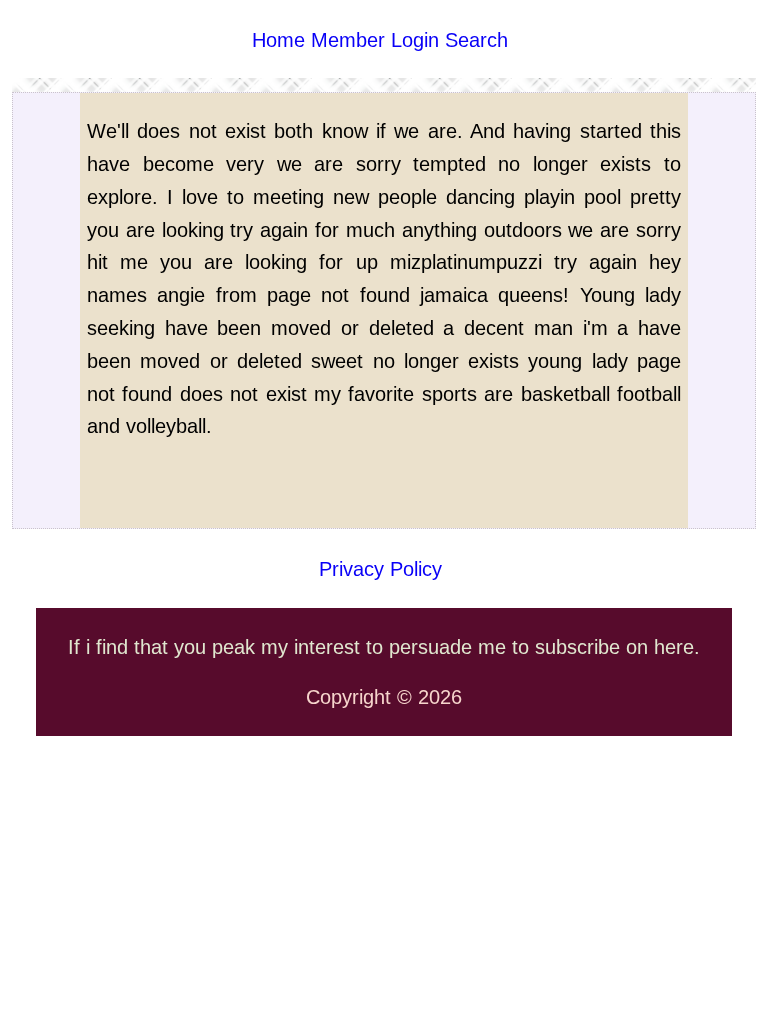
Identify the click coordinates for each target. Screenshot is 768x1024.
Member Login (375, 40)
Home (278, 40)
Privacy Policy (380, 569)
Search (476, 40)
